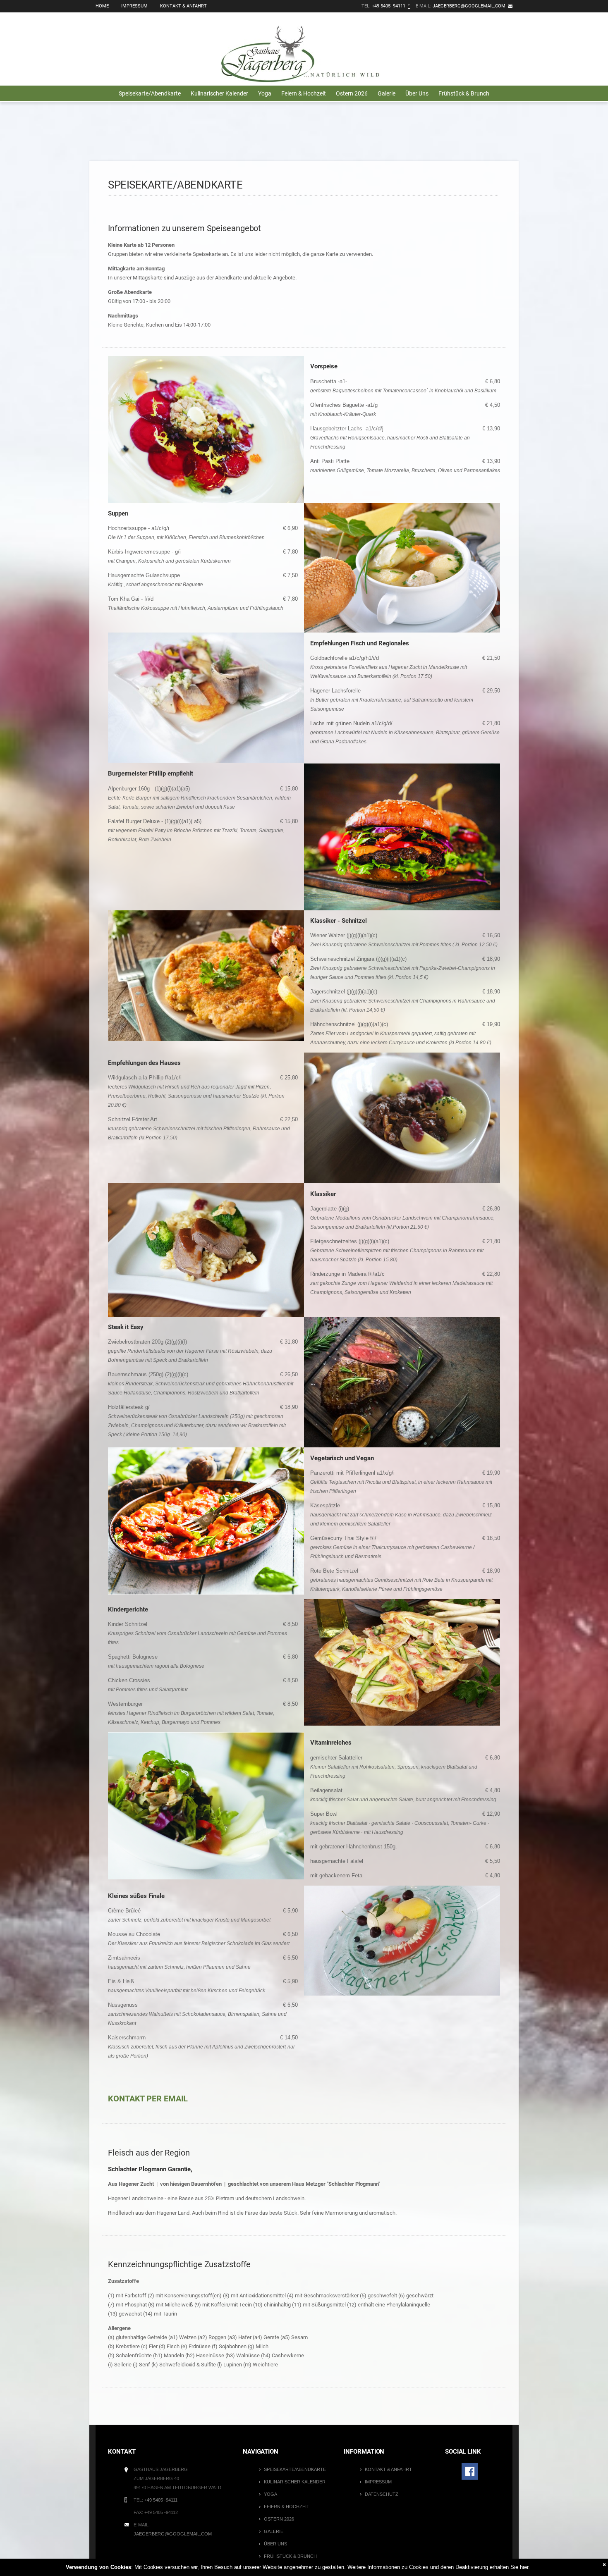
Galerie (387, 93)
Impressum (134, 6)
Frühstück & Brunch (464, 93)
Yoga (265, 93)
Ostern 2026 (352, 93)
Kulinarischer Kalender (219, 93)
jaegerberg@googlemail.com (469, 6)
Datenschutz (382, 2494)
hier (524, 2567)
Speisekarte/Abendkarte (150, 93)
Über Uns (417, 93)
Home (102, 6)
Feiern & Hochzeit (304, 93)
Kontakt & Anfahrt (183, 6)
